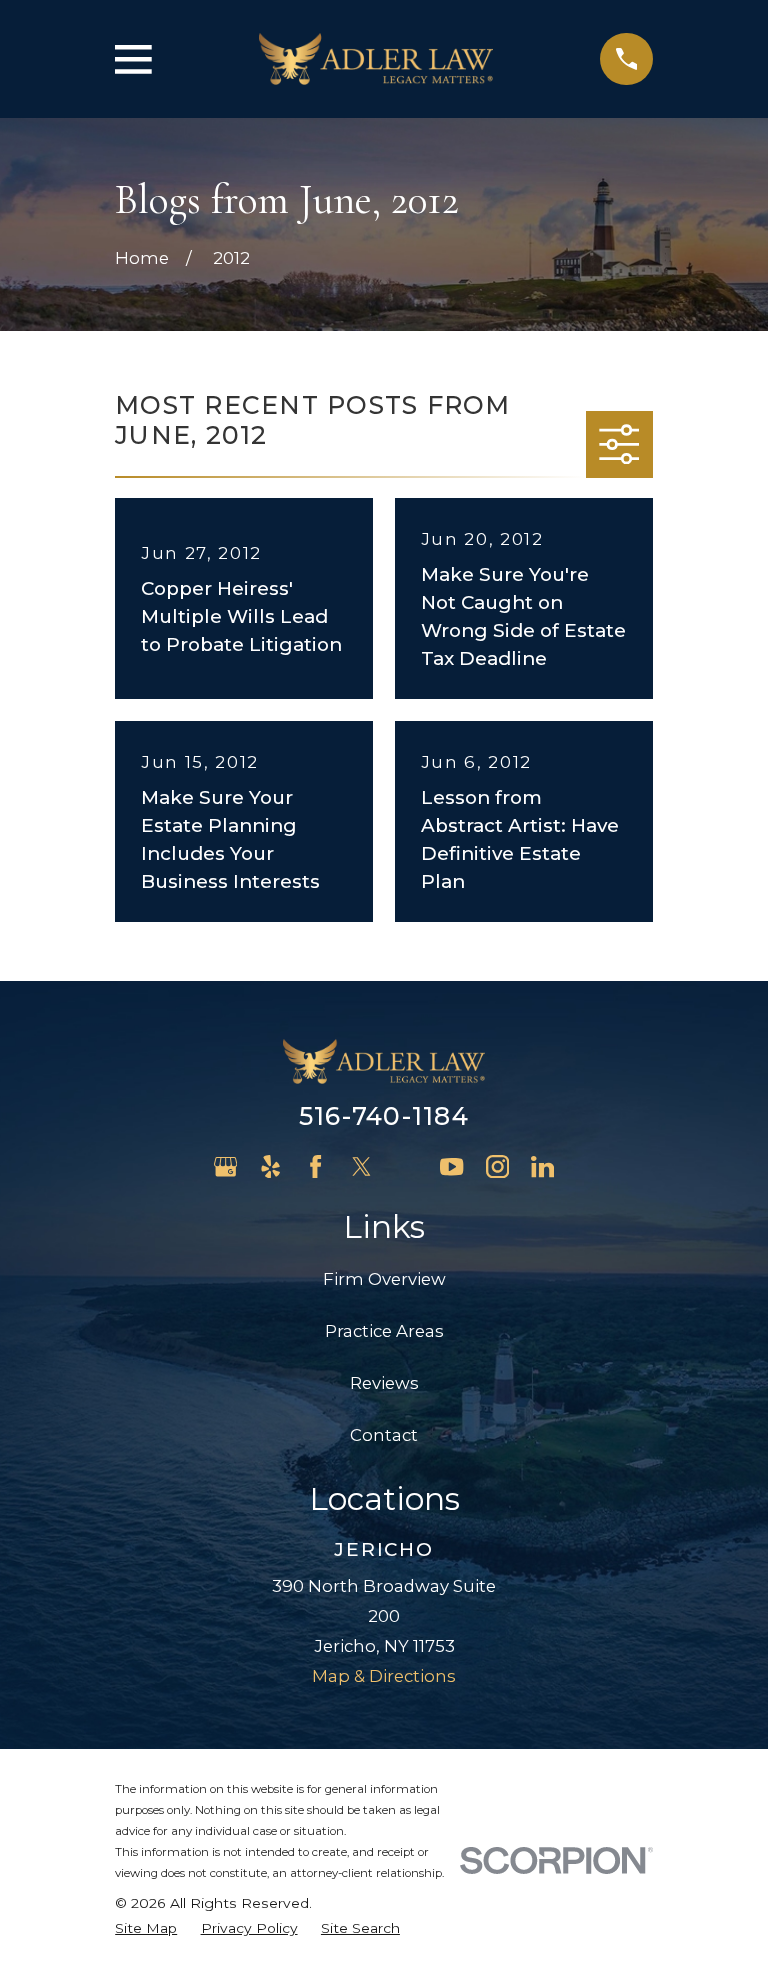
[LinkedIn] (542, 1166)
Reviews (384, 1383)
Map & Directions (384, 1676)
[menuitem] (146, 1928)
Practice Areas (384, 1331)
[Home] (376, 59)
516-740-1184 (384, 1116)
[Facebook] (315, 1166)
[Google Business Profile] (225, 1166)
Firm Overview (384, 1279)
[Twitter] (361, 1166)
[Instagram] (497, 1166)
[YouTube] (451, 1166)
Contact (384, 1435)
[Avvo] (406, 1166)
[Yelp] (270, 1166)
